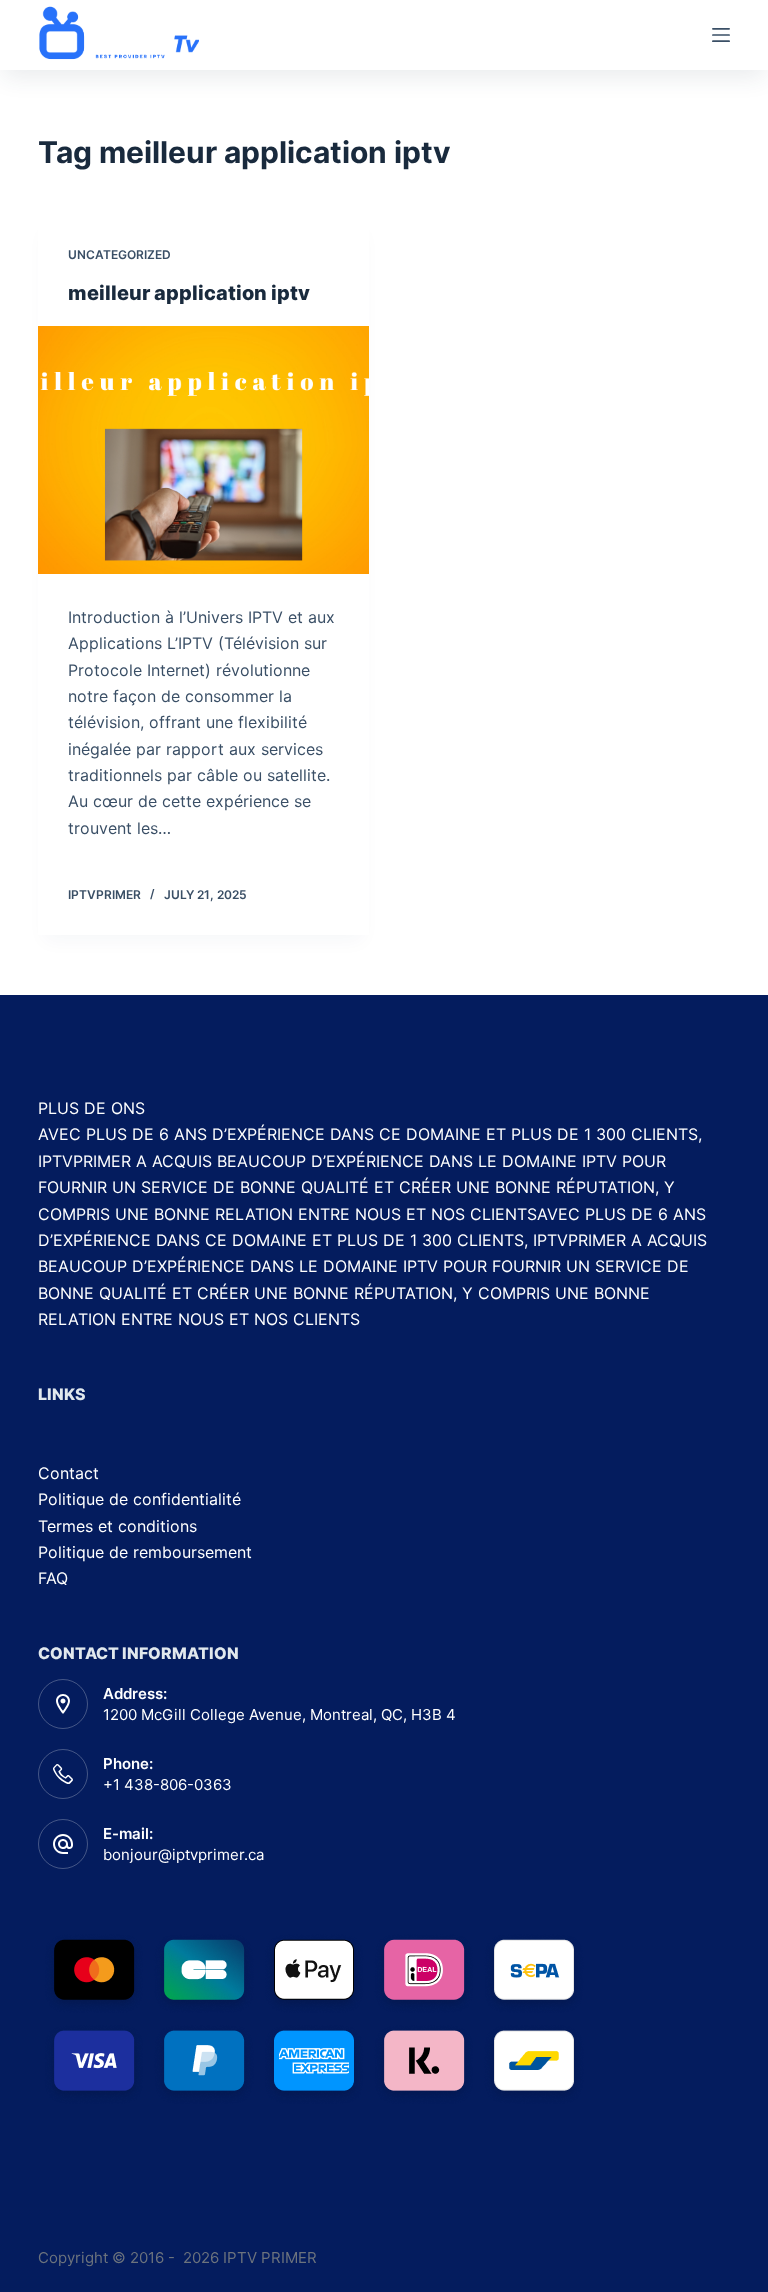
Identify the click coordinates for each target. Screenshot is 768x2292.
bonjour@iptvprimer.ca (183, 1854)
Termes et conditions (117, 1526)
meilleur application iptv (189, 293)
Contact (68, 1473)
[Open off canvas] (721, 35)
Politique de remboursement (145, 1552)
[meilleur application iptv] (203, 450)
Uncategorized (119, 254)
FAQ (53, 1578)
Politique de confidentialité (139, 1499)
